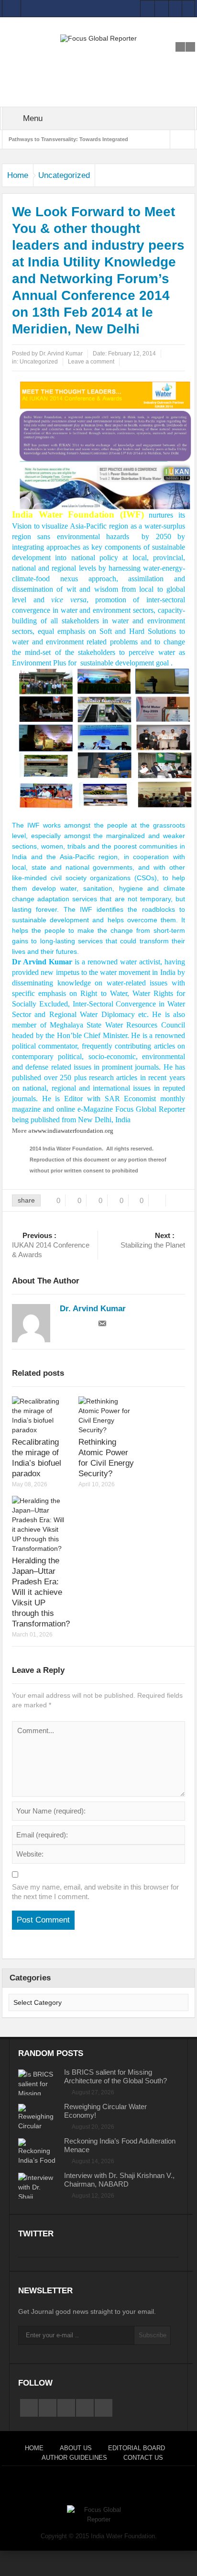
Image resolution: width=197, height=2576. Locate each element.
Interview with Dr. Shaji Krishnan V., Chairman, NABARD (119, 2180)
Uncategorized (64, 175)
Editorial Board (137, 2448)
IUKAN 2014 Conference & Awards (51, 1245)
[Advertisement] (98, 54)
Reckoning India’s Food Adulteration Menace (120, 2145)
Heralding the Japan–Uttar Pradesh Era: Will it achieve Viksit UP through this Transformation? (41, 1592)
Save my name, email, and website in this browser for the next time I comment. (95, 1892)
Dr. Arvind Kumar (61, 354)
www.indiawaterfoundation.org (73, 1131)
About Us (76, 2448)
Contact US (143, 2458)
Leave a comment (91, 362)
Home (18, 175)
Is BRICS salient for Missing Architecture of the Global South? (115, 2076)
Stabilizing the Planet (153, 1240)
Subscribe (153, 2335)
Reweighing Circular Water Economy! (105, 2111)
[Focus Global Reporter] (98, 38)
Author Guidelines (74, 2458)
